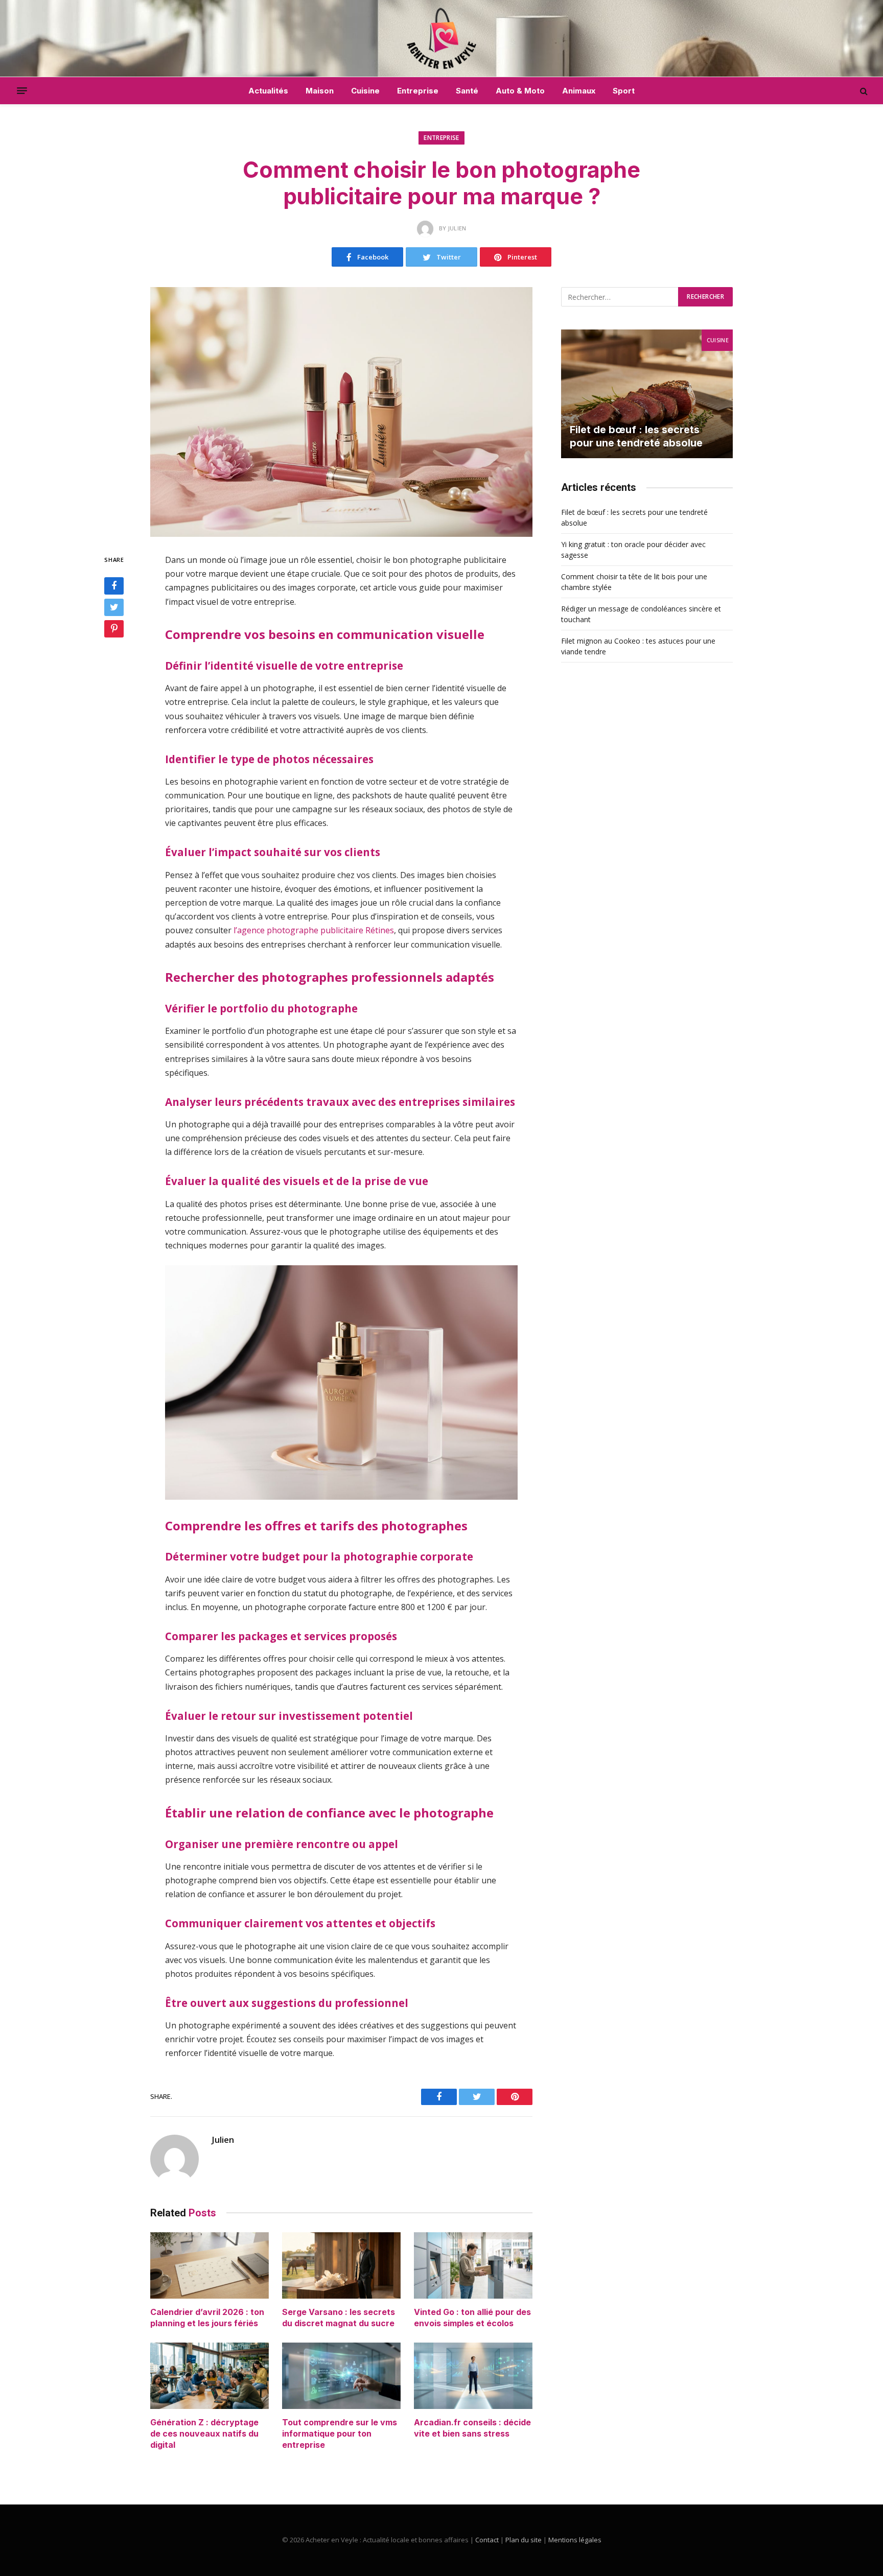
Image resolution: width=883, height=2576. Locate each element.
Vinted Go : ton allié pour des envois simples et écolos (472, 2318)
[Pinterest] (114, 629)
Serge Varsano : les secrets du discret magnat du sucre (339, 2318)
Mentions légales (575, 2540)
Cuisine (365, 91)
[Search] (863, 91)
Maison (320, 91)
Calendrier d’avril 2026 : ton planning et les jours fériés (207, 2318)
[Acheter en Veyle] (442, 38)
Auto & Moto (520, 91)
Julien (223, 2140)
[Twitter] (114, 607)
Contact (487, 2540)
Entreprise (418, 91)
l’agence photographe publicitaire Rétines (314, 930)
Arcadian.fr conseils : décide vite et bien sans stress (472, 2428)
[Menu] (22, 91)
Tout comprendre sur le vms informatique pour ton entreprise (340, 2433)
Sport (624, 91)
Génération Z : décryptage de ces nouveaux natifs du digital (204, 2433)
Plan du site (524, 2540)
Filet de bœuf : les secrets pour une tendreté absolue (636, 436)
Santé (467, 91)
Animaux (579, 91)
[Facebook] (114, 586)
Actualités (268, 91)
